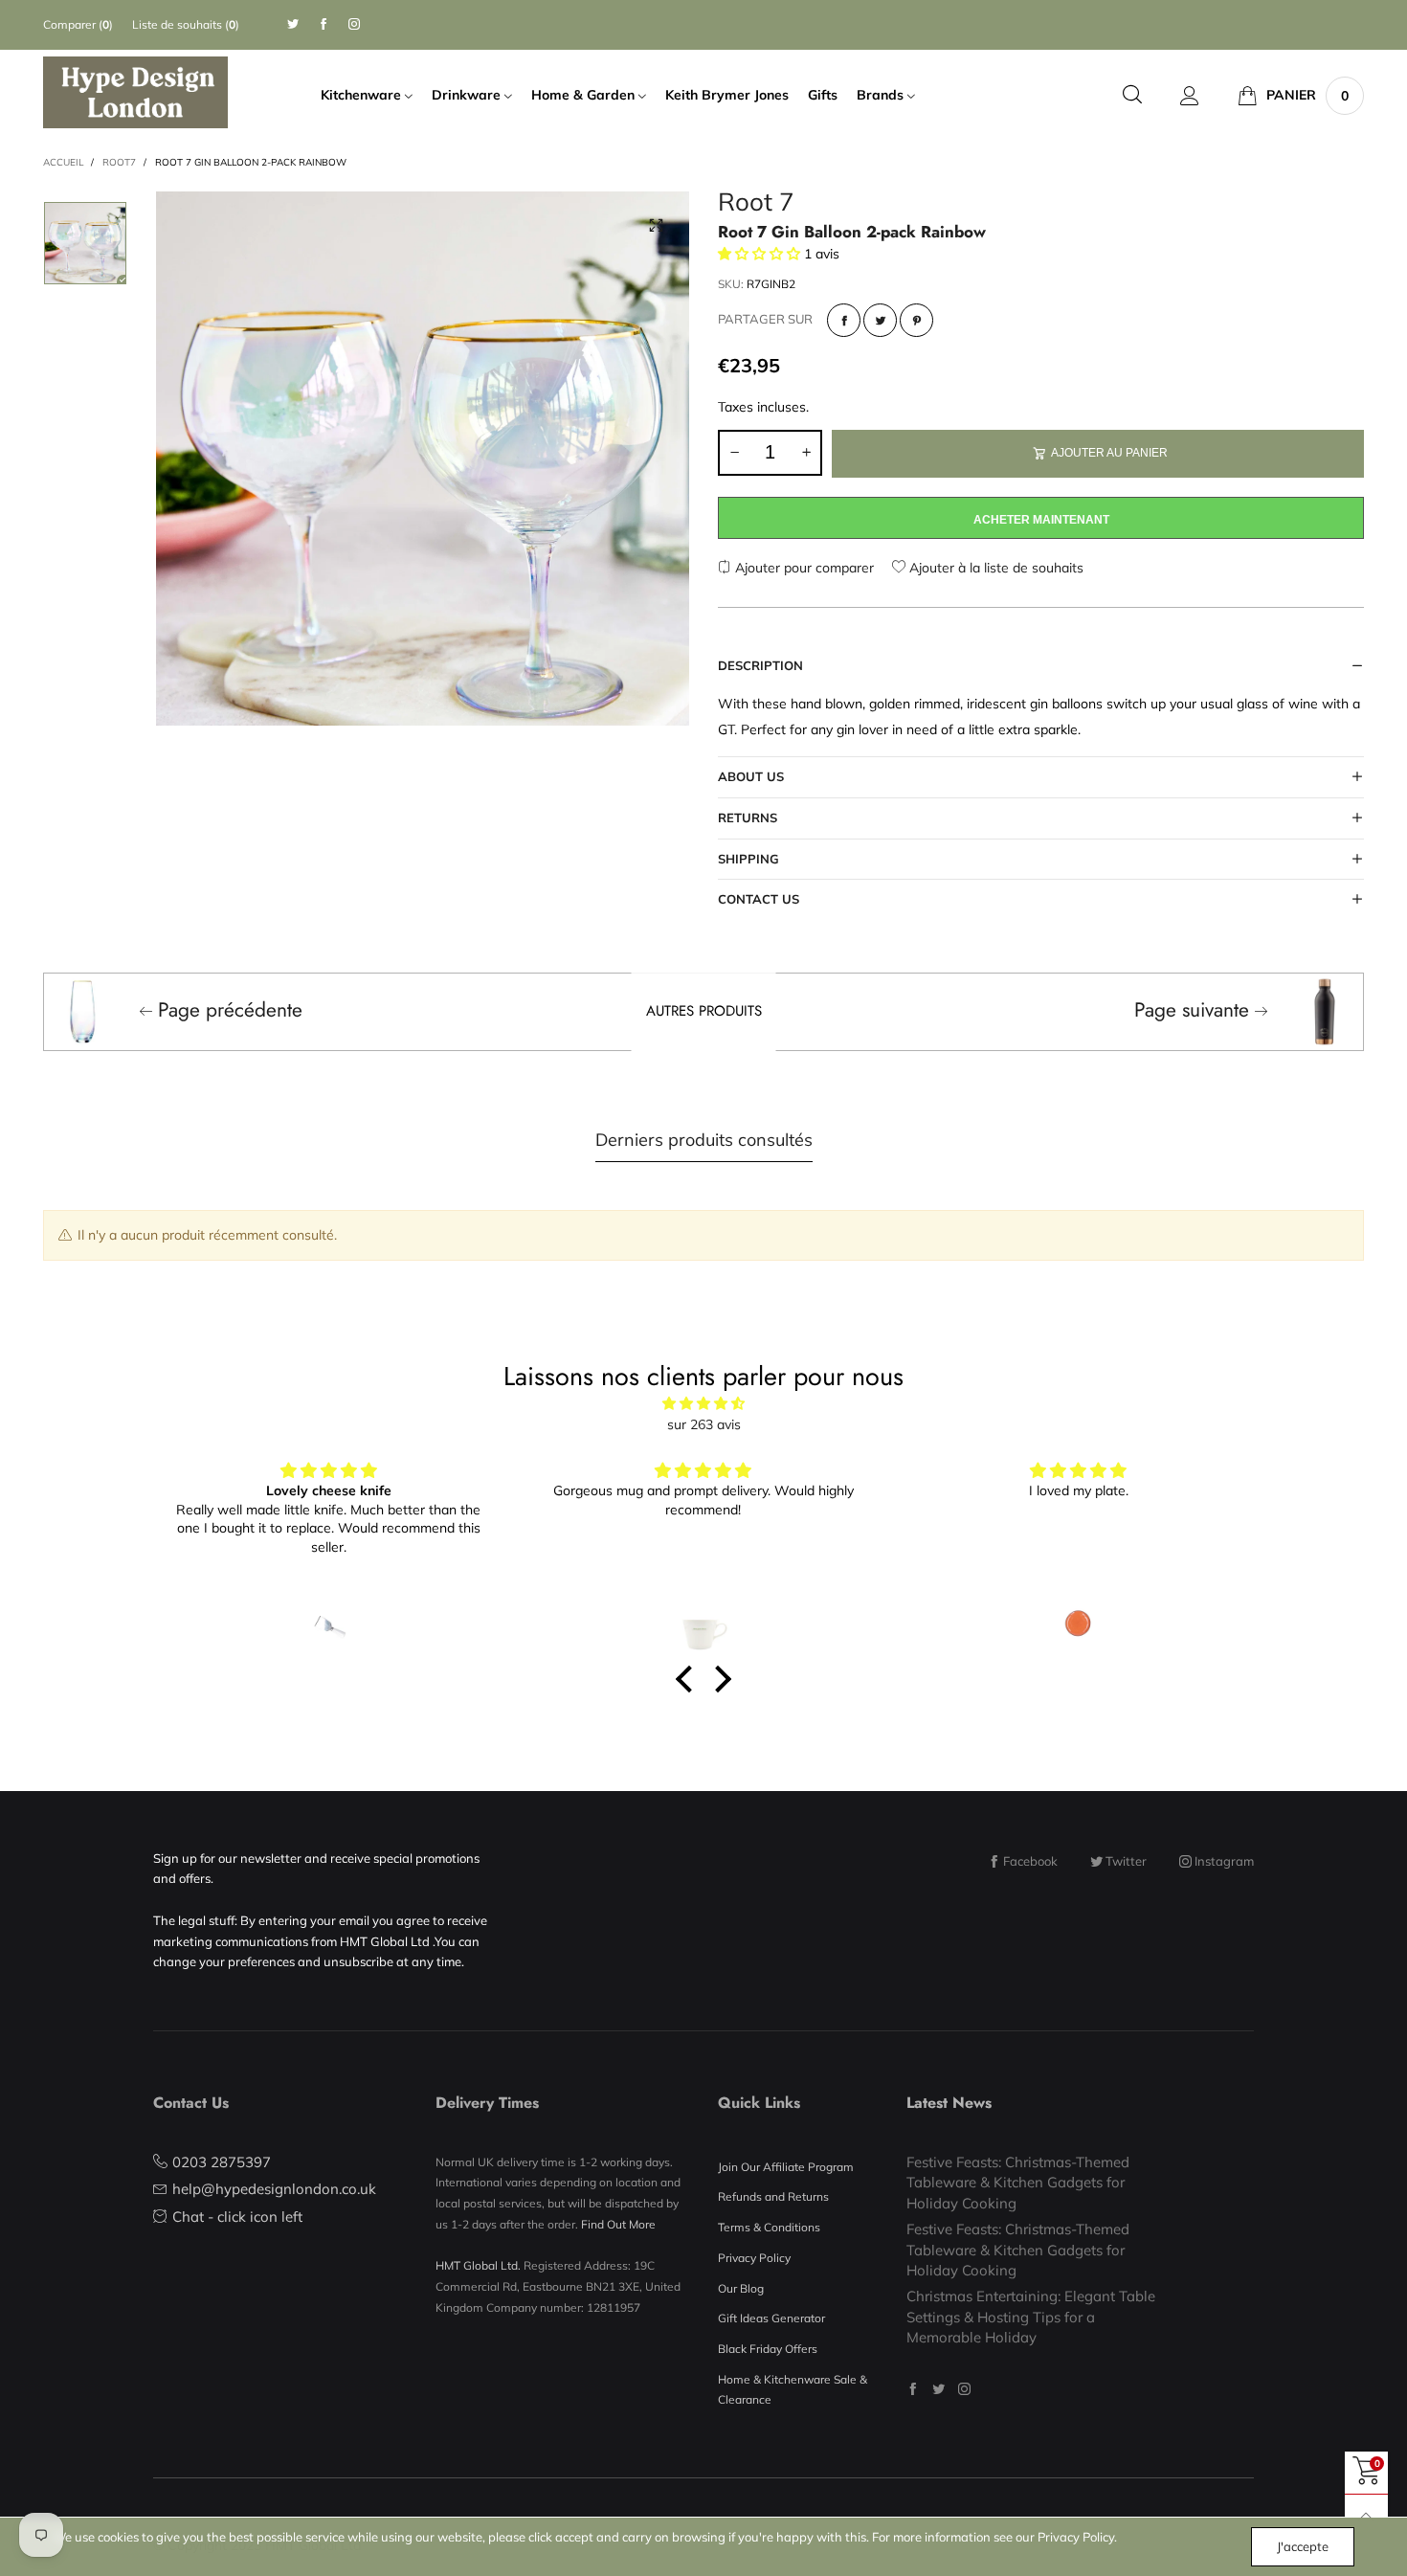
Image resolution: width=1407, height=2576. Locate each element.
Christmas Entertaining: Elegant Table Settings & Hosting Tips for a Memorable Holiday (1031, 2317)
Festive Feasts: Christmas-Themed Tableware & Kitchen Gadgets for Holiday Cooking (1018, 2183)
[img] (703, 1404)
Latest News (949, 2103)
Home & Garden (585, 95)
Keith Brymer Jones (727, 95)
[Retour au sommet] (1366, 2516)
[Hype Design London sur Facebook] (913, 2389)
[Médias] (656, 225)
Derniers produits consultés (704, 1140)
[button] (734, 453)
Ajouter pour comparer (803, 568)
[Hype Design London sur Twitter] (938, 2389)
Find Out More (618, 2224)
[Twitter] (293, 24)
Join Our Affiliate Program (786, 2167)
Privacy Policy (754, 2258)
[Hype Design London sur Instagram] (964, 2389)
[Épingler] (916, 320)
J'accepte (1303, 2546)
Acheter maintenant (1041, 520)
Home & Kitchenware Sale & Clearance (793, 2390)
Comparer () (78, 24)
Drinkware (468, 95)
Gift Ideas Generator (771, 2318)
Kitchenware (363, 95)
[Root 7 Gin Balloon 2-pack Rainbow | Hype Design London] (423, 459)
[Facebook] (324, 24)
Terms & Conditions (769, 2227)
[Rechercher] (1132, 95)
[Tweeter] (880, 320)
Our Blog (741, 2288)
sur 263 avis (704, 1424)
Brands (882, 95)
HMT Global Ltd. (478, 2265)
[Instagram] (354, 24)
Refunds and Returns (773, 2196)
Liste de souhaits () (186, 24)
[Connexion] (1190, 96)
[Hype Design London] (135, 92)
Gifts (823, 95)
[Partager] (844, 320)
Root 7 (756, 204)
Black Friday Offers (768, 2349)
